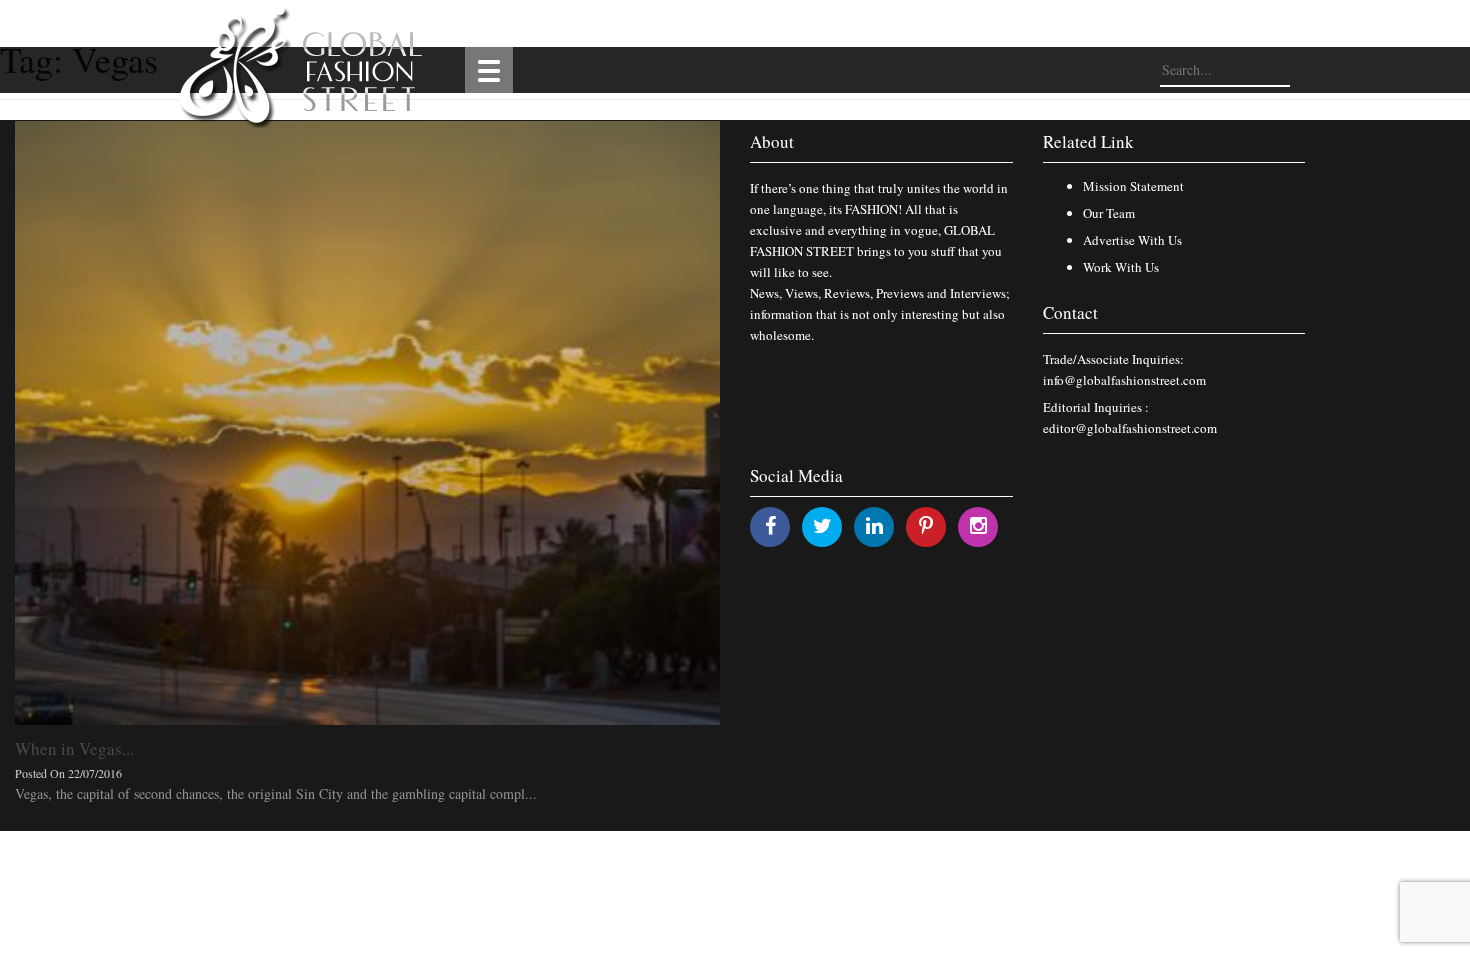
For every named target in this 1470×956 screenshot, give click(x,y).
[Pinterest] (926, 525)
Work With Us (1121, 267)
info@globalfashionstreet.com (1124, 380)
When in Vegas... (74, 748)
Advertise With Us (1132, 240)
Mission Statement (1133, 186)
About (772, 141)
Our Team (1109, 213)
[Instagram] (978, 525)
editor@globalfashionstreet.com (1130, 428)
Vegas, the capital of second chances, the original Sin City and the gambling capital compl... (276, 793)
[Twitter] (822, 525)
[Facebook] (770, 525)
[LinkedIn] (874, 525)
